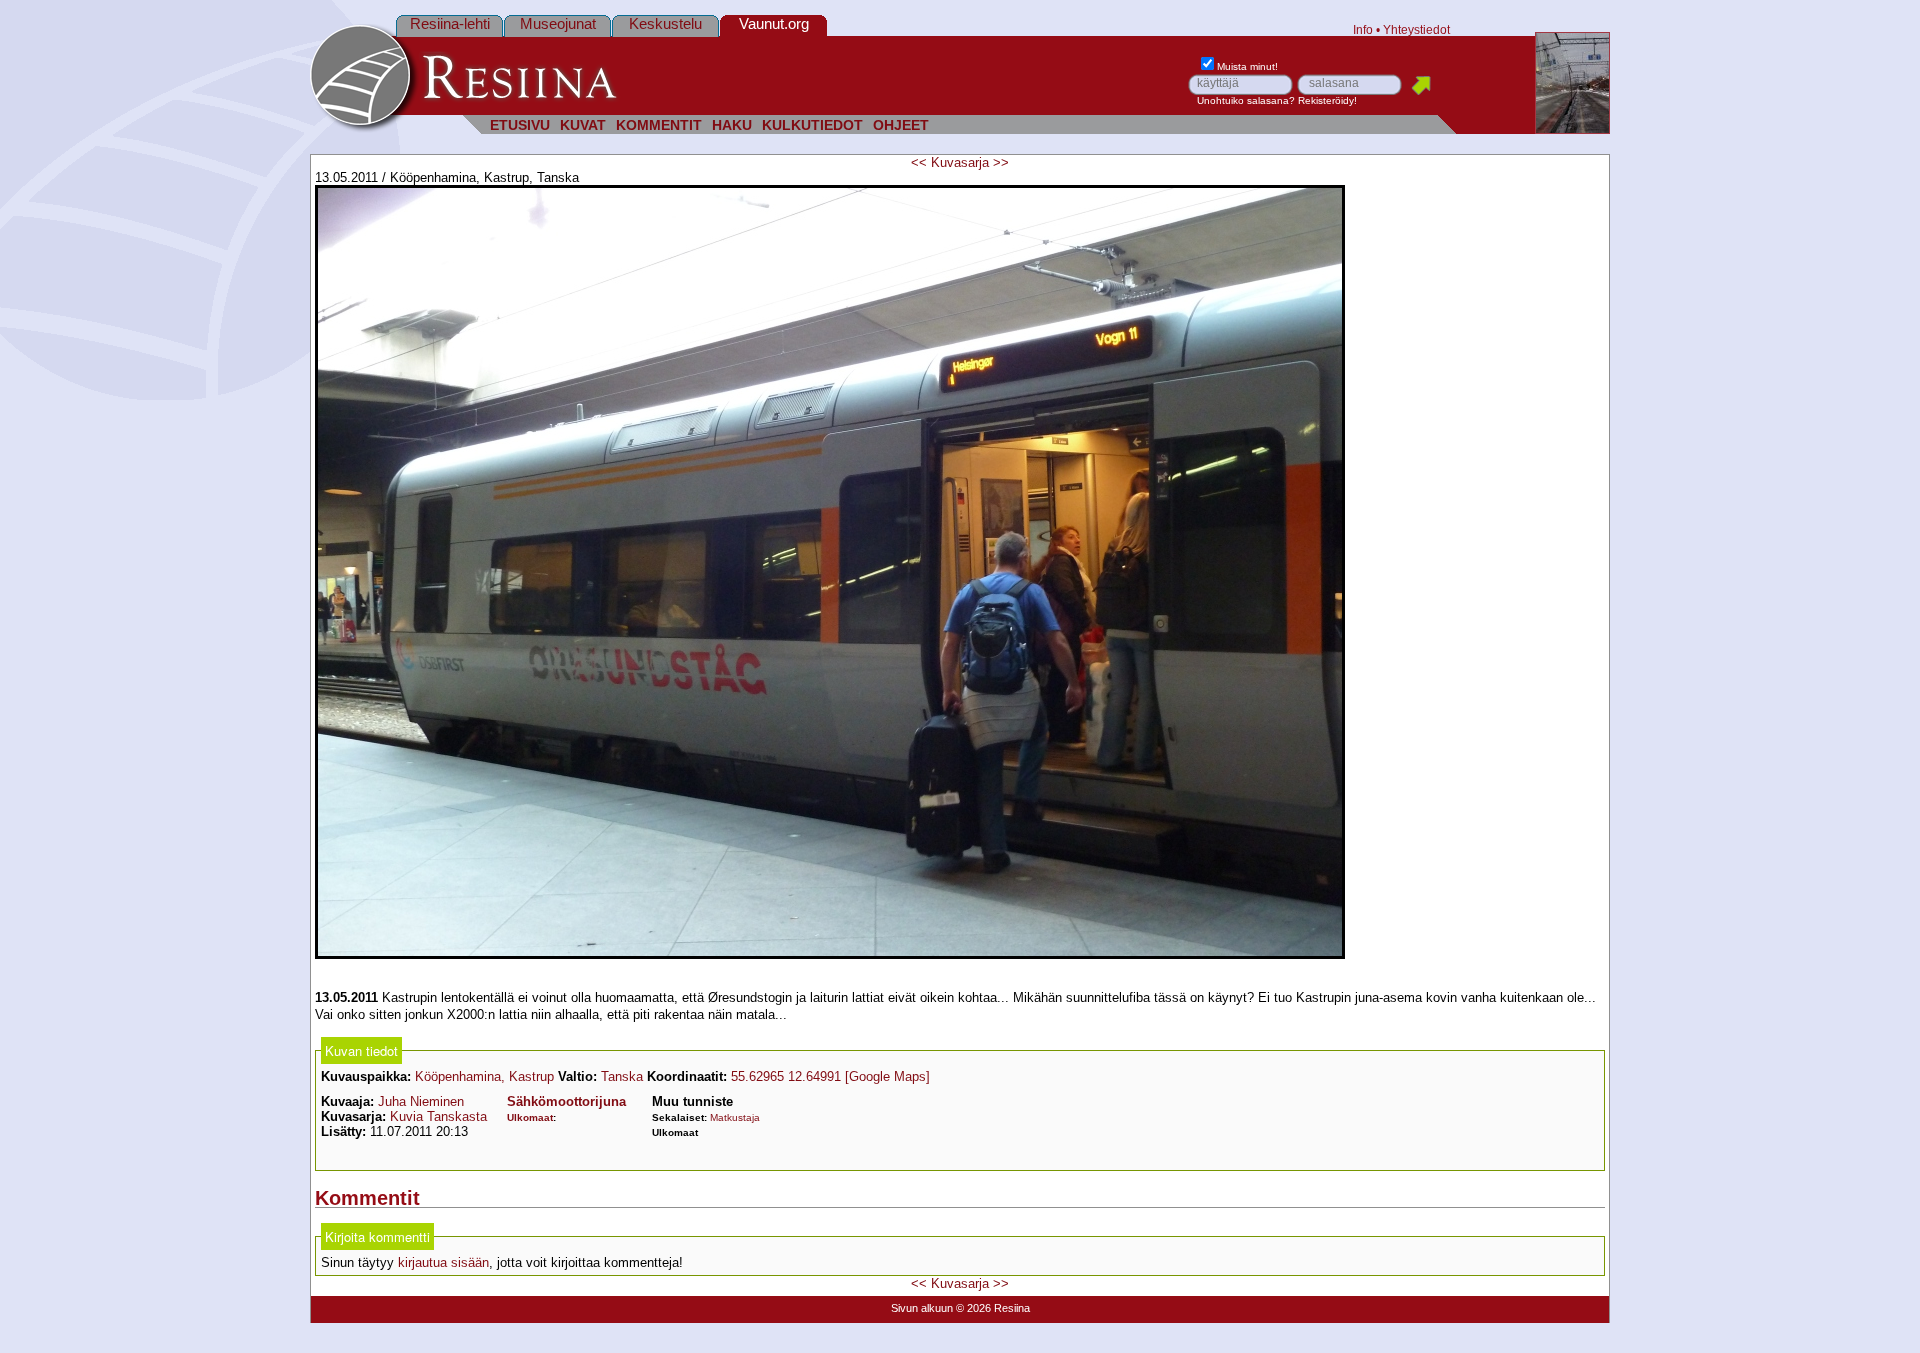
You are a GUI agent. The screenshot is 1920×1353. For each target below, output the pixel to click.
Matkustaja (735, 1117)
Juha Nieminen (421, 1101)
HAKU (732, 125)
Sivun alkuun (922, 1308)
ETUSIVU (520, 125)
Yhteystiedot (1416, 29)
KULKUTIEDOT (812, 125)
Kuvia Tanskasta (438, 1116)
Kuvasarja (960, 162)
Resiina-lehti (450, 23)
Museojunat (558, 23)
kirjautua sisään (443, 1262)
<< (919, 162)
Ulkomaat (530, 1117)
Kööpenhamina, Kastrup (484, 1076)
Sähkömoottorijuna (566, 1101)
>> (1001, 162)
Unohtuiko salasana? (1246, 100)
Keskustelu (665, 23)
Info (1363, 29)
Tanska (622, 1076)
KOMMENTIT (659, 125)
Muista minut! (1247, 66)
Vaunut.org (774, 23)
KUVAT (583, 125)
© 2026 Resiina (993, 1308)
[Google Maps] (887, 1076)
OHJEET (901, 125)
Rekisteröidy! (1327, 100)
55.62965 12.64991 (786, 1076)
